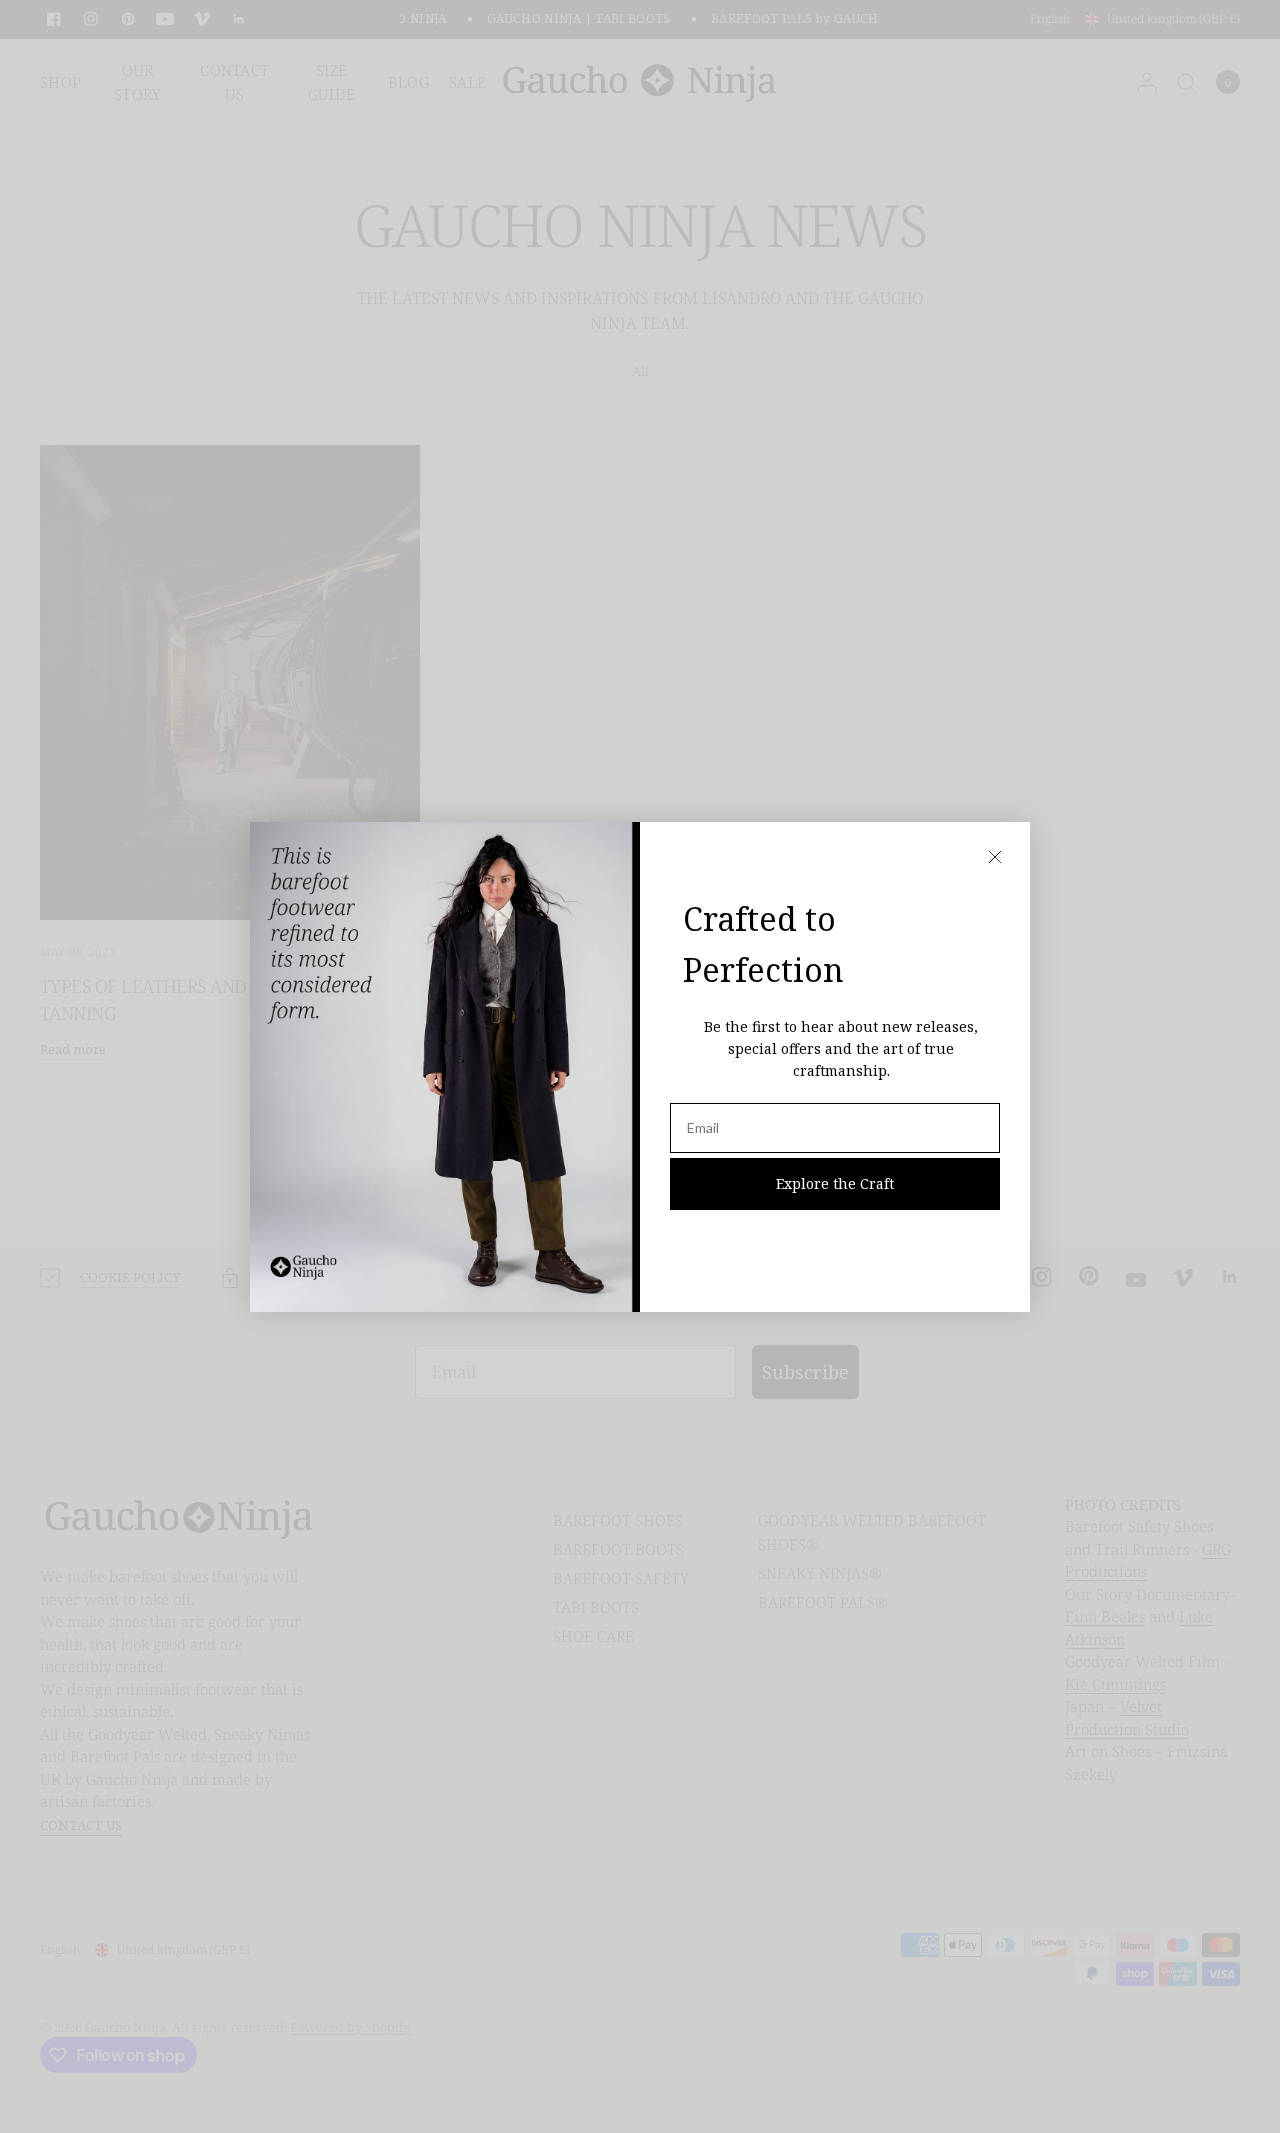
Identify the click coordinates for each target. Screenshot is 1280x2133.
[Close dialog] (995, 857)
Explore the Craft (835, 1183)
